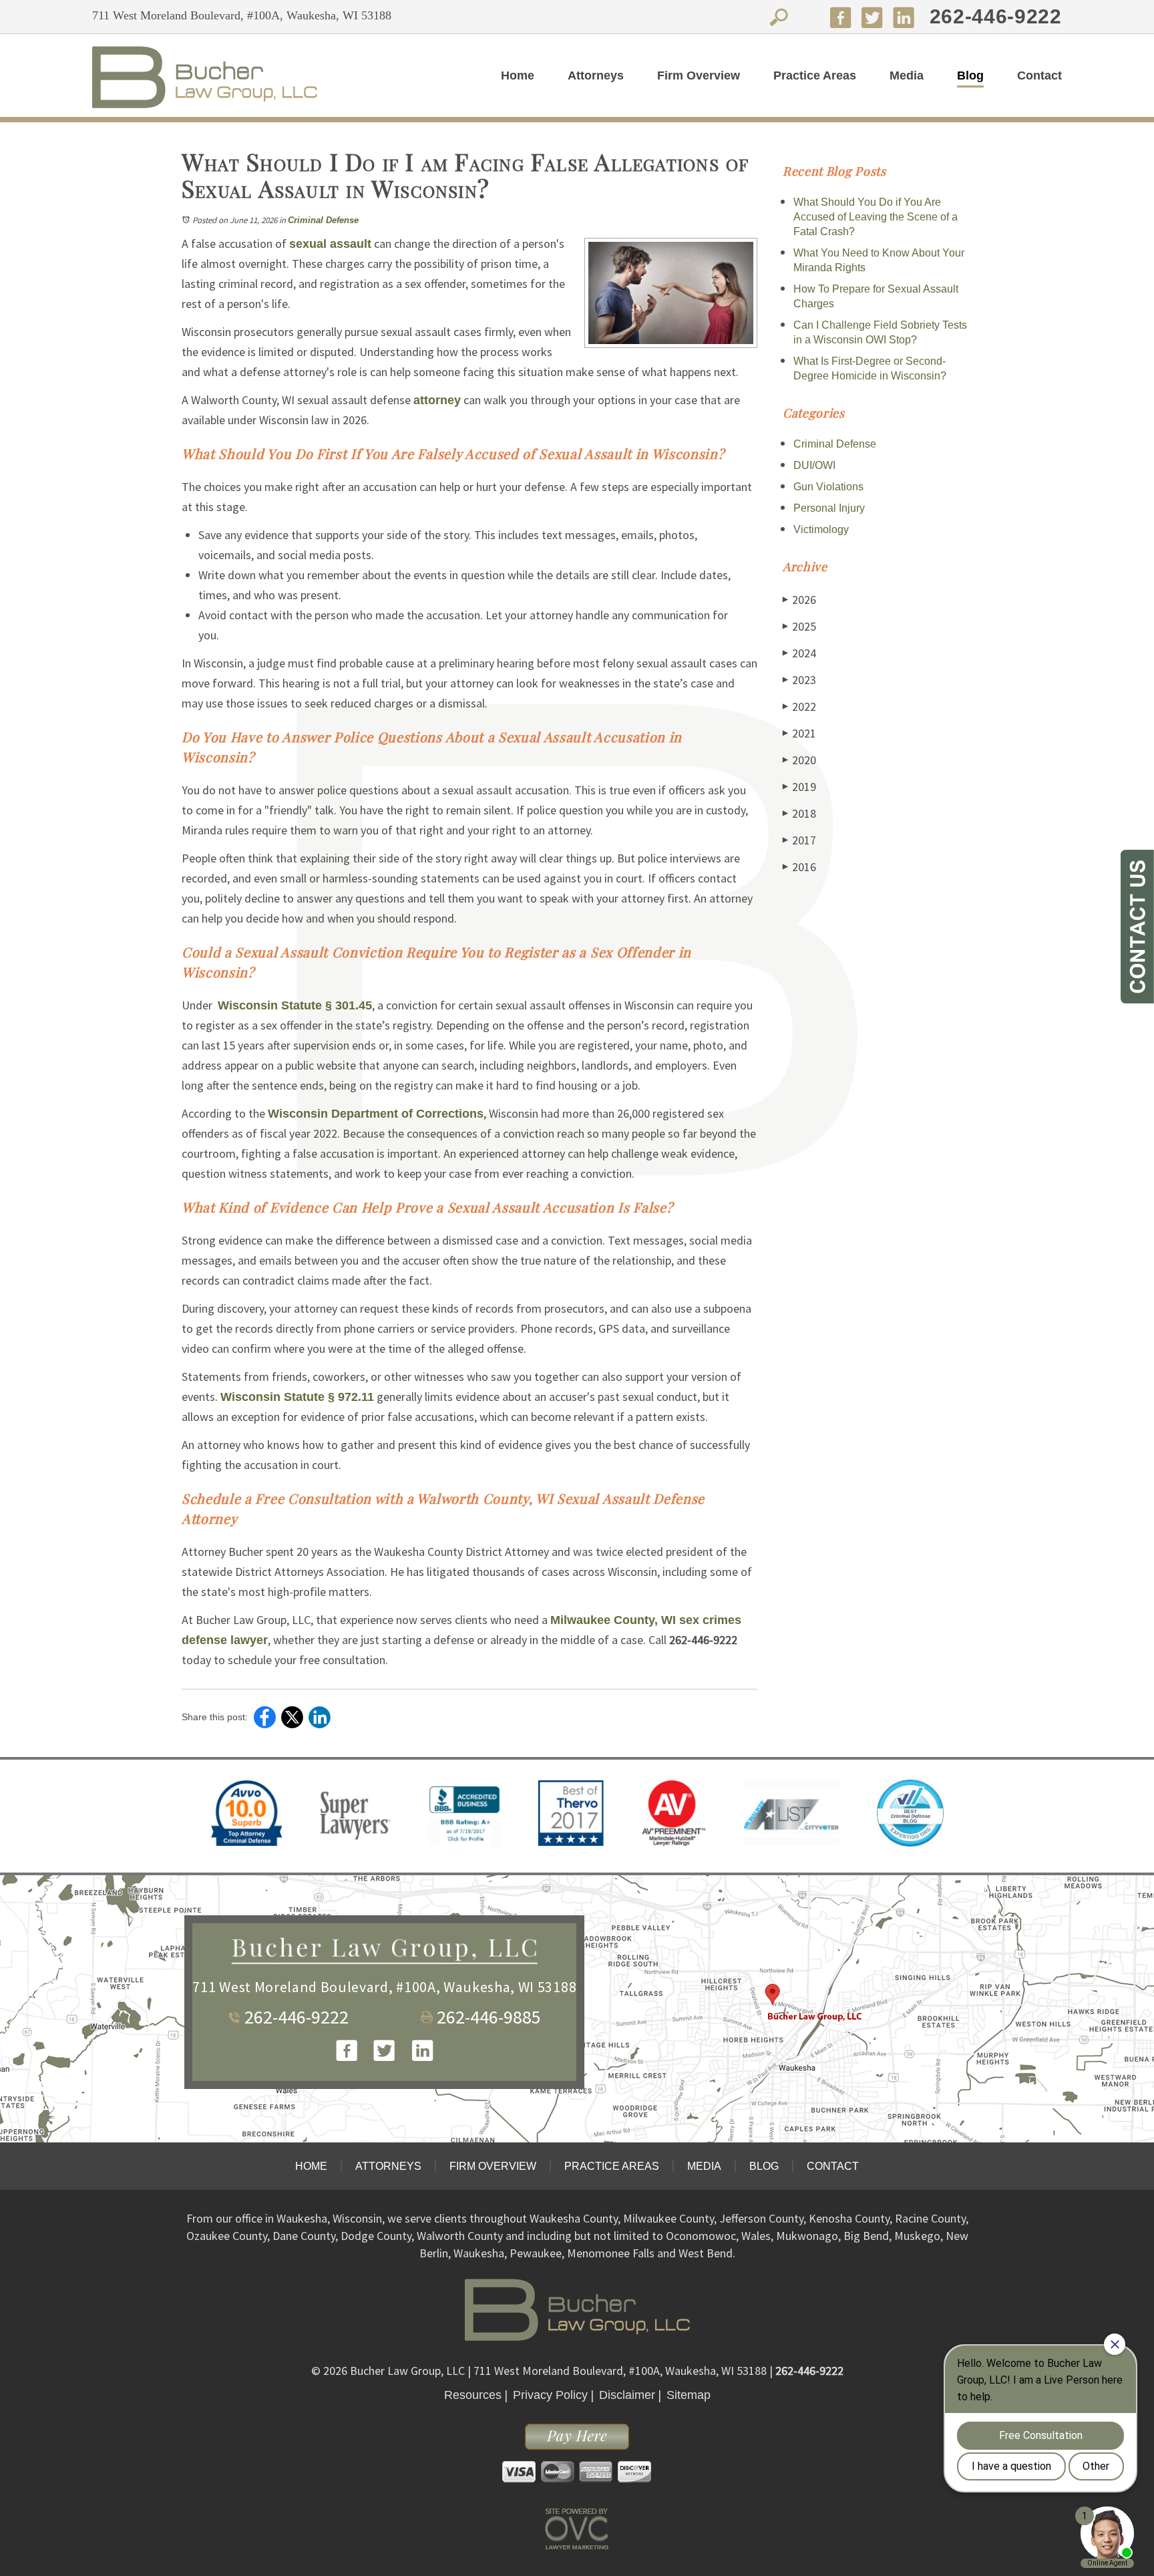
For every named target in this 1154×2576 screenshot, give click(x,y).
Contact (1039, 75)
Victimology (821, 529)
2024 (799, 653)
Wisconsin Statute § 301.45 (295, 1005)
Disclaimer (627, 2395)
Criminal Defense (323, 220)
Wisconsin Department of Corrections (376, 1114)
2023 (799, 680)
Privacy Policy (550, 2395)
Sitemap (689, 2395)
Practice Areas (815, 75)
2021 (799, 733)
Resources (473, 2395)
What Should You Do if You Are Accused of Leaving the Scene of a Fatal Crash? (876, 217)
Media (907, 75)
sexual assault (330, 244)
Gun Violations (828, 487)
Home (518, 75)
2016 (799, 867)
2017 (799, 840)
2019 (799, 787)
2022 (799, 706)
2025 (799, 626)
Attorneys (596, 75)
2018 (799, 813)
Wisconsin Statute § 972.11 (297, 1397)
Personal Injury (829, 508)
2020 (799, 760)
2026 (799, 600)
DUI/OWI (814, 465)
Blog (970, 75)
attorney (437, 400)
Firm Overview (699, 75)
